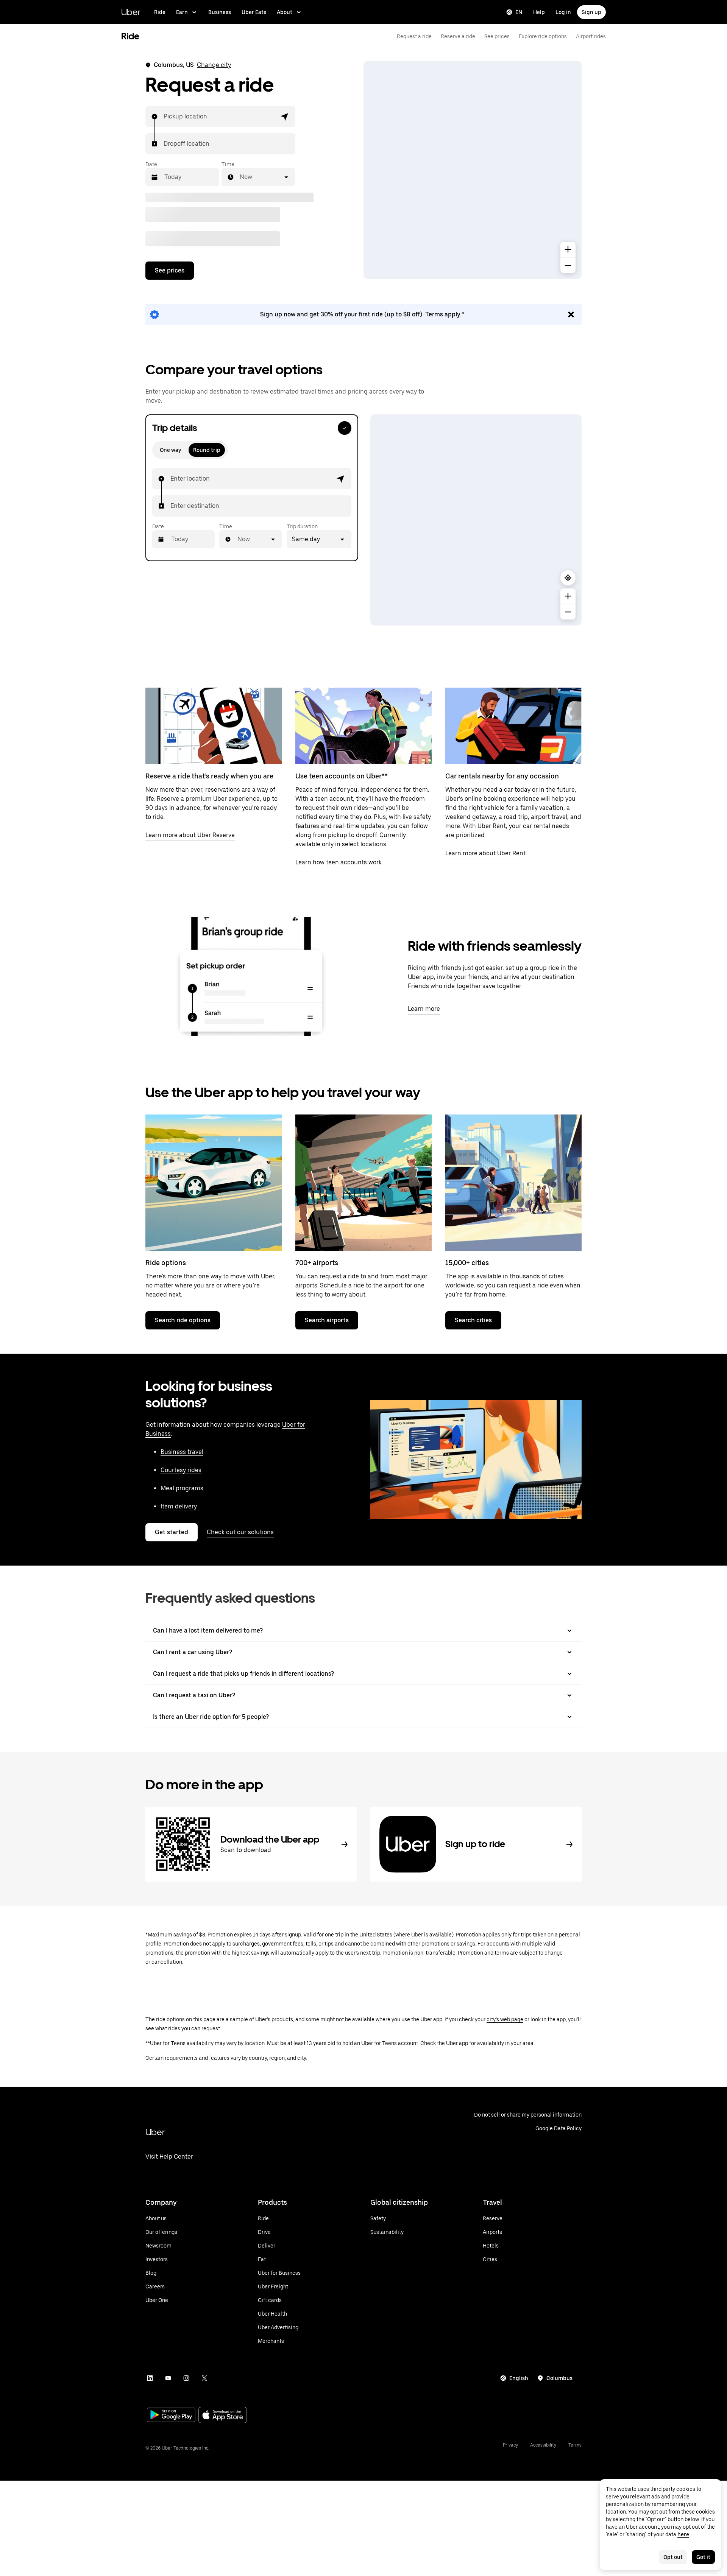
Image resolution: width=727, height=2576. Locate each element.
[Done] (345, 428)
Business (220, 12)
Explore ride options (543, 36)
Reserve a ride (458, 36)
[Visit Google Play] (171, 2416)
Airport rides (591, 36)
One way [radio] (170, 450)
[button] (285, 117)
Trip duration (302, 526)
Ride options (166, 1263)
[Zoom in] (568, 249)
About (285, 12)
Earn (182, 12)
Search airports (327, 1320)
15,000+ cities (467, 1263)
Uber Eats (254, 12)
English (519, 2378)
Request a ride (414, 36)
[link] (363, 314)
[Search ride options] (214, 1183)
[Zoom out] (568, 265)
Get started (172, 1532)
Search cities (473, 1320)
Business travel (182, 1452)
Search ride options (183, 1320)
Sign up (591, 12)
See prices (497, 36)
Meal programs (182, 1488)
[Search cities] (513, 1183)
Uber (131, 12)
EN (519, 12)
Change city (214, 65)
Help (539, 12)
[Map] (473, 170)
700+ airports (317, 1263)
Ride (160, 12)
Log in (563, 12)
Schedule (333, 1285)
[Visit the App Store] (223, 2416)
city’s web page (505, 2019)
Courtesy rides (181, 1470)
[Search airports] (363, 1183)
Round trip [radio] (207, 450)
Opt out (673, 2557)
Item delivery (179, 1506)
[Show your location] (568, 578)
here (683, 2534)
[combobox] (164, 117)
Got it (703, 2557)
